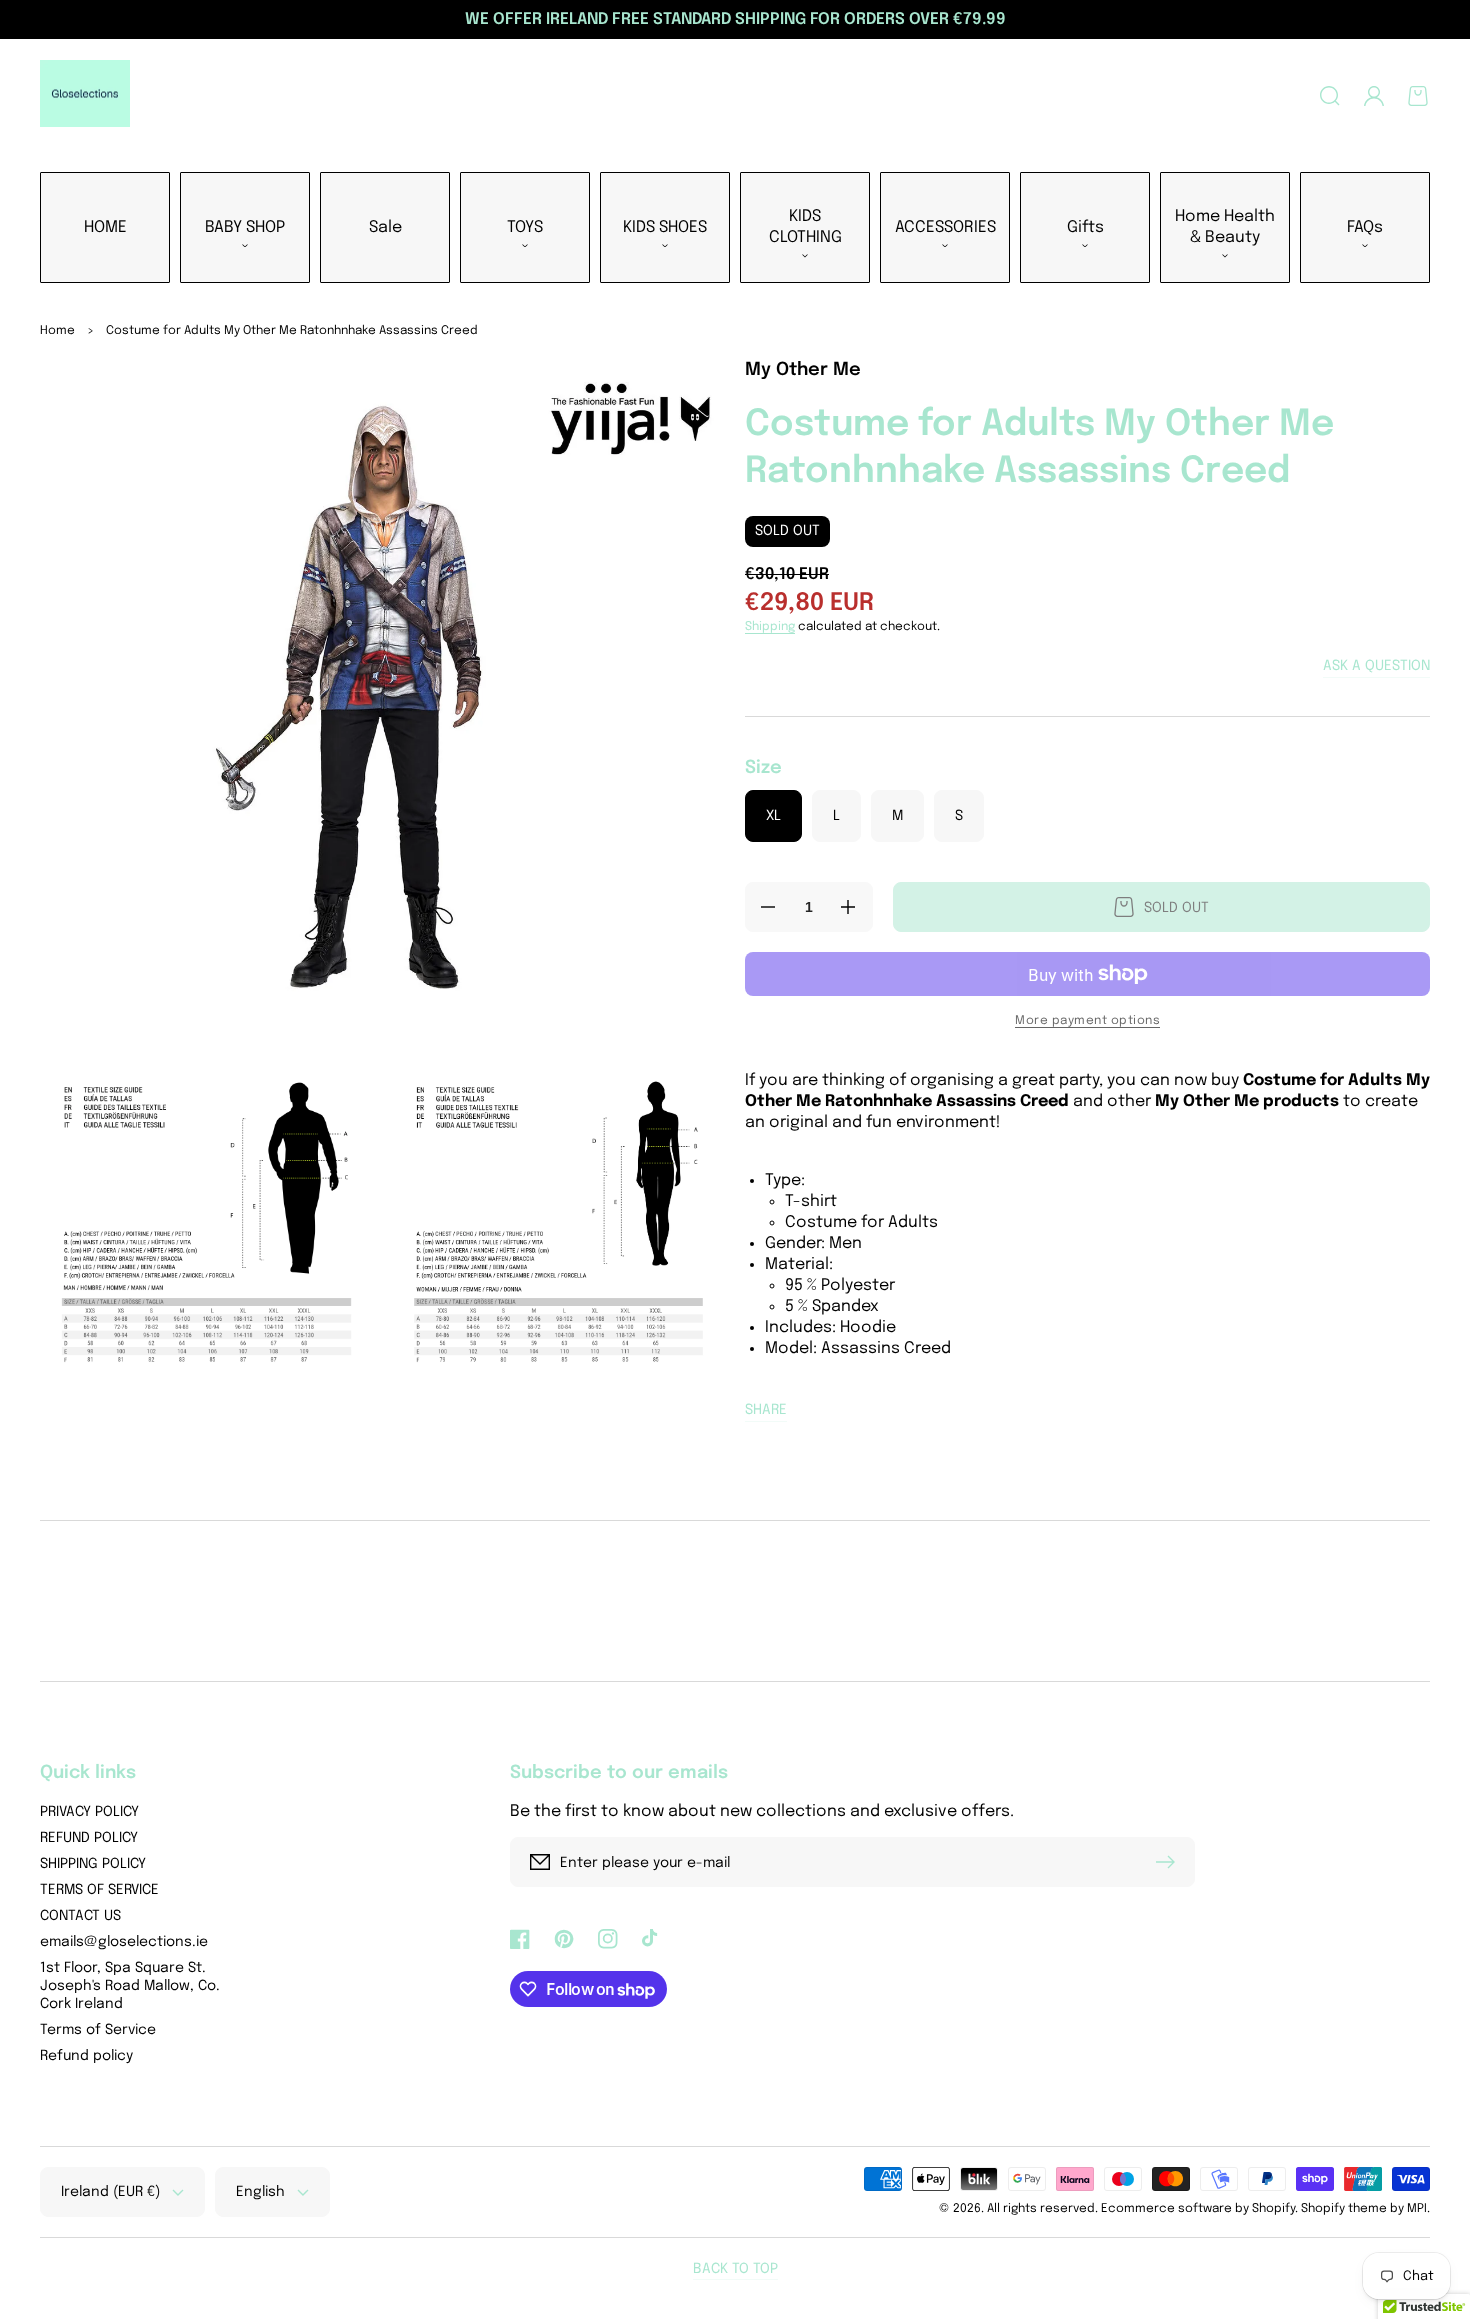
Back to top (735, 2269)
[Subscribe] (1170, 1862)
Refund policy (86, 2056)
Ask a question (1376, 666)
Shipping (770, 627)
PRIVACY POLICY (89, 1812)
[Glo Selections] (85, 96)
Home (57, 331)
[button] (1330, 96)
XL (773, 816)
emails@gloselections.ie (124, 1942)
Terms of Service (98, 2030)
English (260, 2192)
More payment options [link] (1087, 1021)
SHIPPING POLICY (93, 1864)
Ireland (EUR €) (110, 2192)
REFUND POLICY (89, 1838)
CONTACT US (80, 1916)
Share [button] (766, 1410)
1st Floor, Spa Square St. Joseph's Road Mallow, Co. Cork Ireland (130, 1986)
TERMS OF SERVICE (99, 1890)
